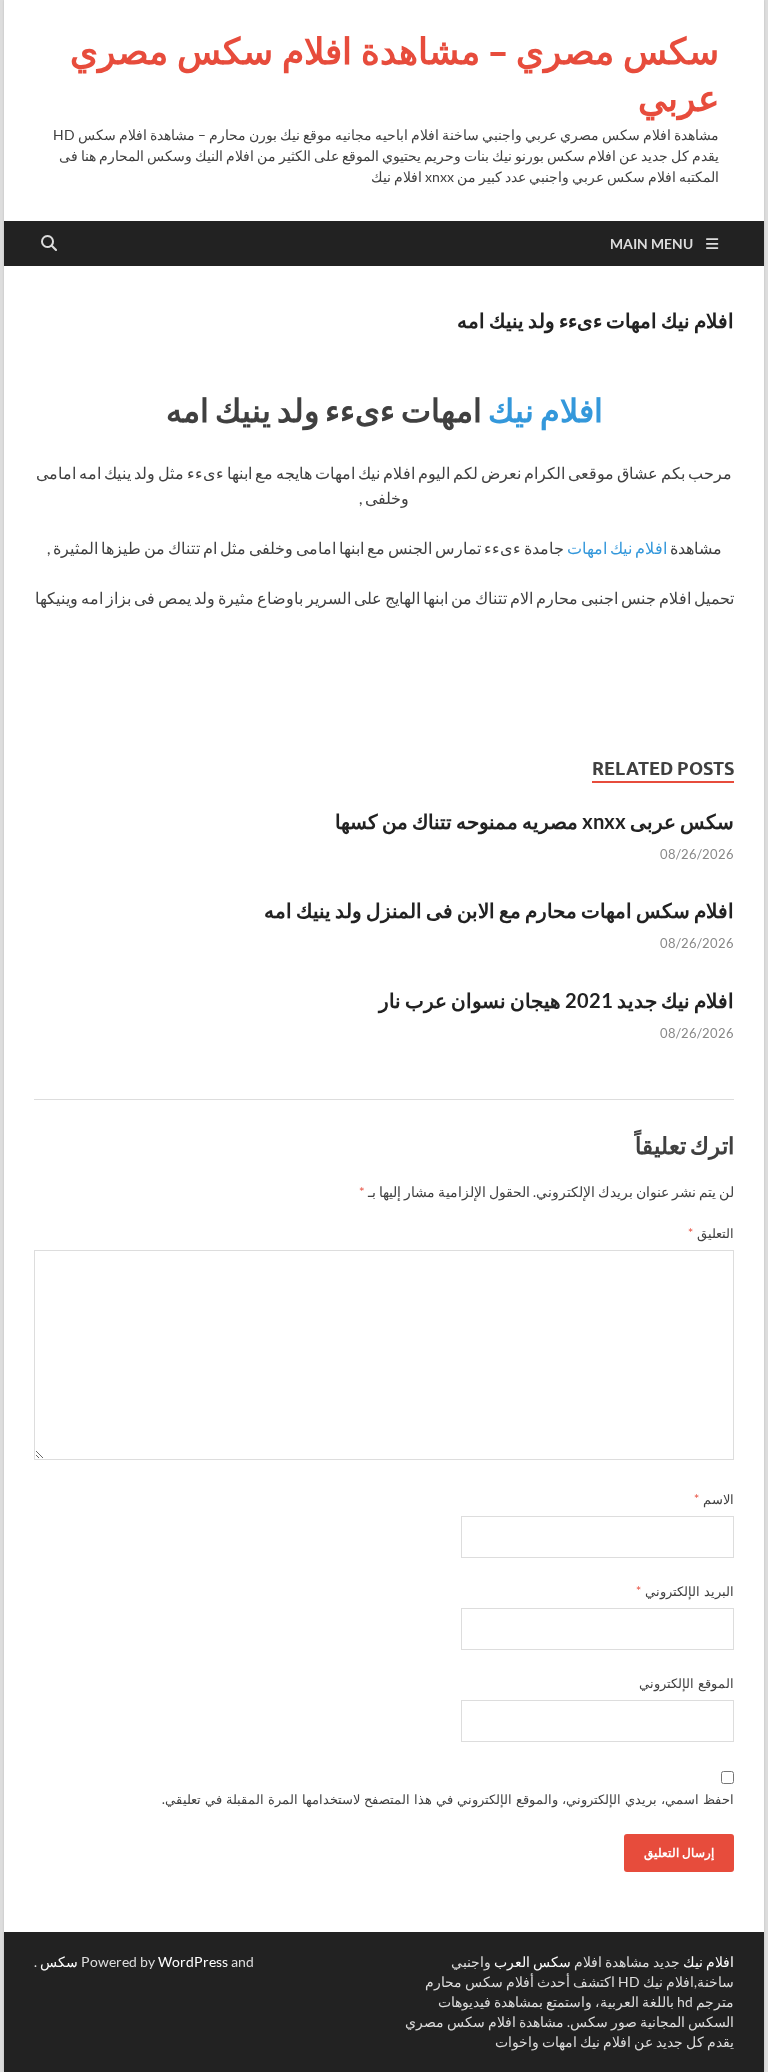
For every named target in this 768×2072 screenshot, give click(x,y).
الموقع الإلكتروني (686, 1683)
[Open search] (49, 244)
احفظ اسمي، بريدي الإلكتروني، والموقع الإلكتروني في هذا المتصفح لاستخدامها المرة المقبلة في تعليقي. (448, 1799)
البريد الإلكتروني (685, 1591)
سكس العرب (532, 1961)
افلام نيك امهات (617, 547)
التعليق (711, 1233)
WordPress (193, 1961)
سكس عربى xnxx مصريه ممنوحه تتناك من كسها (534, 821)
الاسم (714, 1499)
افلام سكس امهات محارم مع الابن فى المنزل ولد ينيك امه (499, 910)
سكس (59, 1961)
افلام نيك (545, 409)
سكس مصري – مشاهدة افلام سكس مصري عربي (394, 74)
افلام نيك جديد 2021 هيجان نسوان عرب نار (556, 1000)
